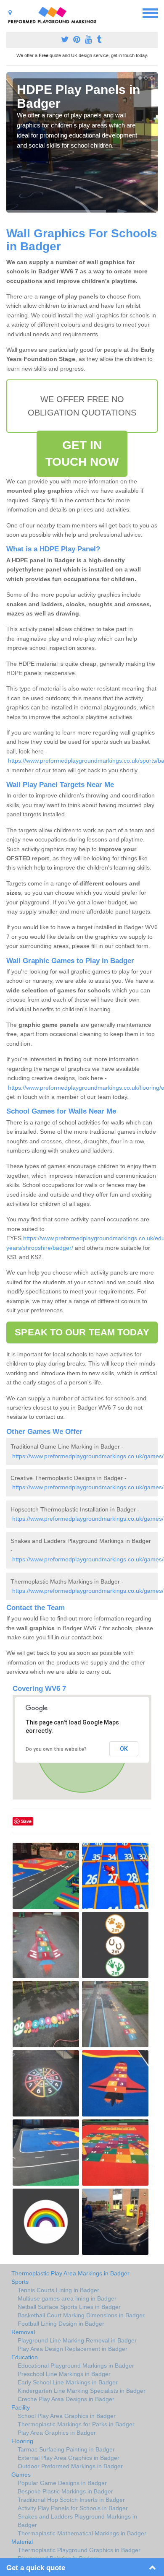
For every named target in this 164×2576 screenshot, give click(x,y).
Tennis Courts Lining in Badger (58, 2290)
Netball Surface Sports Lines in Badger (69, 2307)
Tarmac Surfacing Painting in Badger (66, 2449)
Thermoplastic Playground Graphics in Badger (79, 2550)
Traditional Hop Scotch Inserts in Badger (71, 2500)
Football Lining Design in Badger (61, 2324)
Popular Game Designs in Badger (62, 2483)
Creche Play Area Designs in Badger (66, 2399)
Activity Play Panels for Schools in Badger (73, 2508)
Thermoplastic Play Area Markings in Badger (70, 2273)
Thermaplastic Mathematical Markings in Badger (82, 2533)
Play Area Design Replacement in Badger (73, 2349)
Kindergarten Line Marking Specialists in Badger (82, 2391)
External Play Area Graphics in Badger (69, 2458)
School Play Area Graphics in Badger (67, 2416)
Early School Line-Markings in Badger (68, 2382)
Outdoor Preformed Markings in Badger (70, 2466)
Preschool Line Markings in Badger (64, 2374)
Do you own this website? (56, 1749)
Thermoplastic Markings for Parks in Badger (76, 2424)
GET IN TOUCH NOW (82, 453)
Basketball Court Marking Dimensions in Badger (81, 2315)
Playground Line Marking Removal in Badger (77, 2340)
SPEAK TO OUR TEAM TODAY (82, 1332)
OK (124, 1749)
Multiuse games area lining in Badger (67, 2298)
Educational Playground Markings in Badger (76, 2366)
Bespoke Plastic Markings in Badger (65, 2491)
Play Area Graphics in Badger (57, 2433)
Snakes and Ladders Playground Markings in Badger (77, 2521)
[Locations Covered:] (10, 13)
